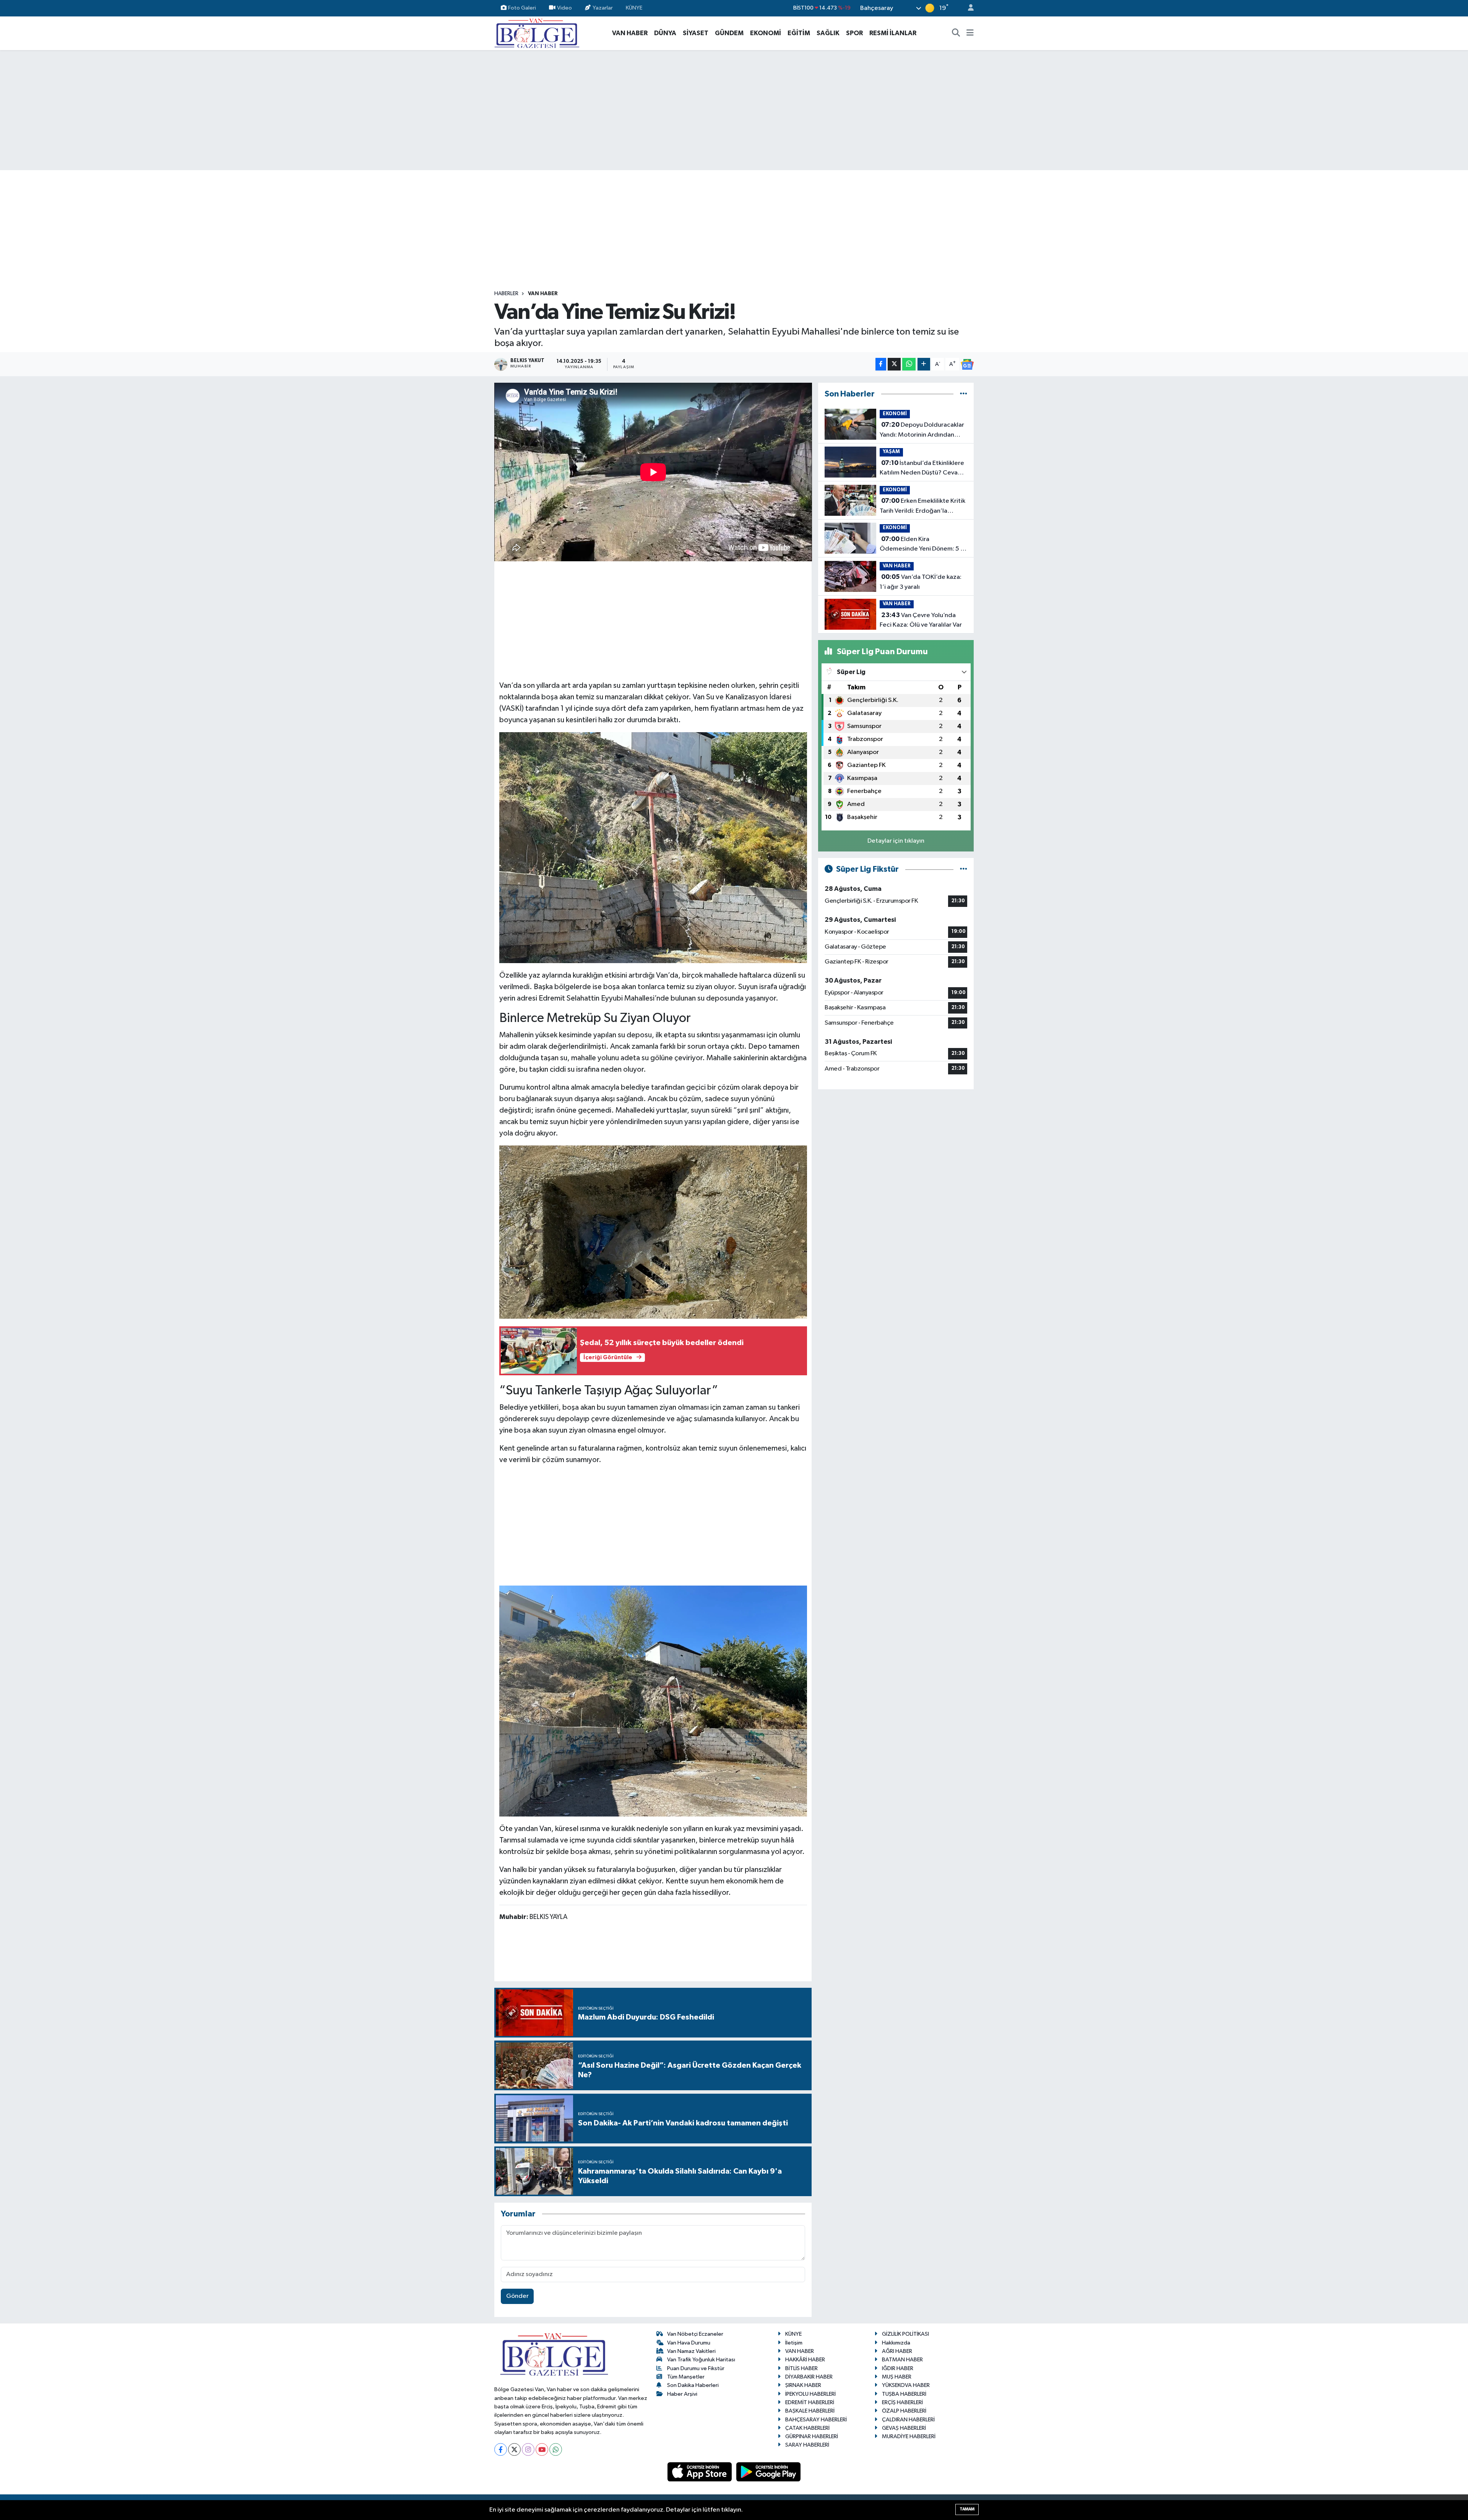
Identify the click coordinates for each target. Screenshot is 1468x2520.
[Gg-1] (653, 1701)
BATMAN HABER (902, 2360)
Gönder (517, 2296)
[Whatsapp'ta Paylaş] (909, 364)
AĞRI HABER (897, 2351)
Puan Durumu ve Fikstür (696, 2368)
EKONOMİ (766, 33)
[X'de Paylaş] (894, 364)
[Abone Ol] (967, 364)
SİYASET (696, 33)
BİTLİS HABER (801, 2368)
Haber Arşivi (682, 2394)
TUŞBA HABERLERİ (904, 2394)
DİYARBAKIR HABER (809, 2377)
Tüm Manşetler (686, 2377)
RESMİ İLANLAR (893, 33)
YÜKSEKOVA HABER (906, 2385)
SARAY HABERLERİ (807, 2445)
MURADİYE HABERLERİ (909, 2436)
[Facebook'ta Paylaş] (881, 364)
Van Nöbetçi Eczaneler (695, 2334)
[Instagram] (528, 2449)
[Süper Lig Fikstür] (964, 869)
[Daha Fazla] (924, 364)
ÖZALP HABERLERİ (904, 2411)
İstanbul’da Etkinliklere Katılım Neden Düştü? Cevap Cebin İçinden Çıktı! (922, 469)
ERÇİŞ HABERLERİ (902, 2402)
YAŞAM (891, 452)
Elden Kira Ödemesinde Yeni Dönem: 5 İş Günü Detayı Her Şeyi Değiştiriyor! (922, 545)
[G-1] (653, 847)
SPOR (854, 33)
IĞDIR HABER (898, 2368)
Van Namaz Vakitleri (691, 2351)
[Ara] (956, 33)
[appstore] (700, 2472)
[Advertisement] (734, 110)
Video (564, 8)
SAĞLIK (828, 33)
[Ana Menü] (970, 33)
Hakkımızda (896, 2343)
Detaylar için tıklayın (896, 841)
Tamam (967, 2509)
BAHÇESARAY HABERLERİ (816, 2420)
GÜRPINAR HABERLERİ (812, 2436)
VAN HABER (630, 33)
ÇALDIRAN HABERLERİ (908, 2420)
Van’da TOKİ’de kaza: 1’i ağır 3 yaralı (921, 582)
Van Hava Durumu (689, 2343)
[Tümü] (964, 394)
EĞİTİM (799, 33)
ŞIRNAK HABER (803, 2385)
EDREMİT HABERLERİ (810, 2402)
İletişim (794, 2343)
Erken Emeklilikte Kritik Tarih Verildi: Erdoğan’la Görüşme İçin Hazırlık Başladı (922, 507)
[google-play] (769, 2472)
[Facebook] (501, 2449)
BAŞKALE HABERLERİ (810, 2411)
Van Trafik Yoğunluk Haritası (701, 2360)
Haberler (506, 294)
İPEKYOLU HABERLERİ (810, 2394)
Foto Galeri (522, 8)
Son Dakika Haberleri (693, 2385)
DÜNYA (665, 33)
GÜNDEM (729, 33)
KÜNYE (634, 8)
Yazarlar (603, 8)
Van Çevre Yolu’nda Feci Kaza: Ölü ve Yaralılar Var (921, 620)
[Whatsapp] (556, 2449)
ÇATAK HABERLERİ (807, 2428)
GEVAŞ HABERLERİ (904, 2428)
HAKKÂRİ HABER (805, 2360)
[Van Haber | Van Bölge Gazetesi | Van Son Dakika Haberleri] (537, 33)
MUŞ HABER (897, 2377)
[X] (514, 2449)
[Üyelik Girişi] (968, 8)
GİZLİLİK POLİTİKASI (905, 2334)
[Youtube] (542, 2449)
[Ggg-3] (653, 1232)
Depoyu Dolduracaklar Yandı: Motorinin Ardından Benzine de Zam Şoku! (922, 431)
